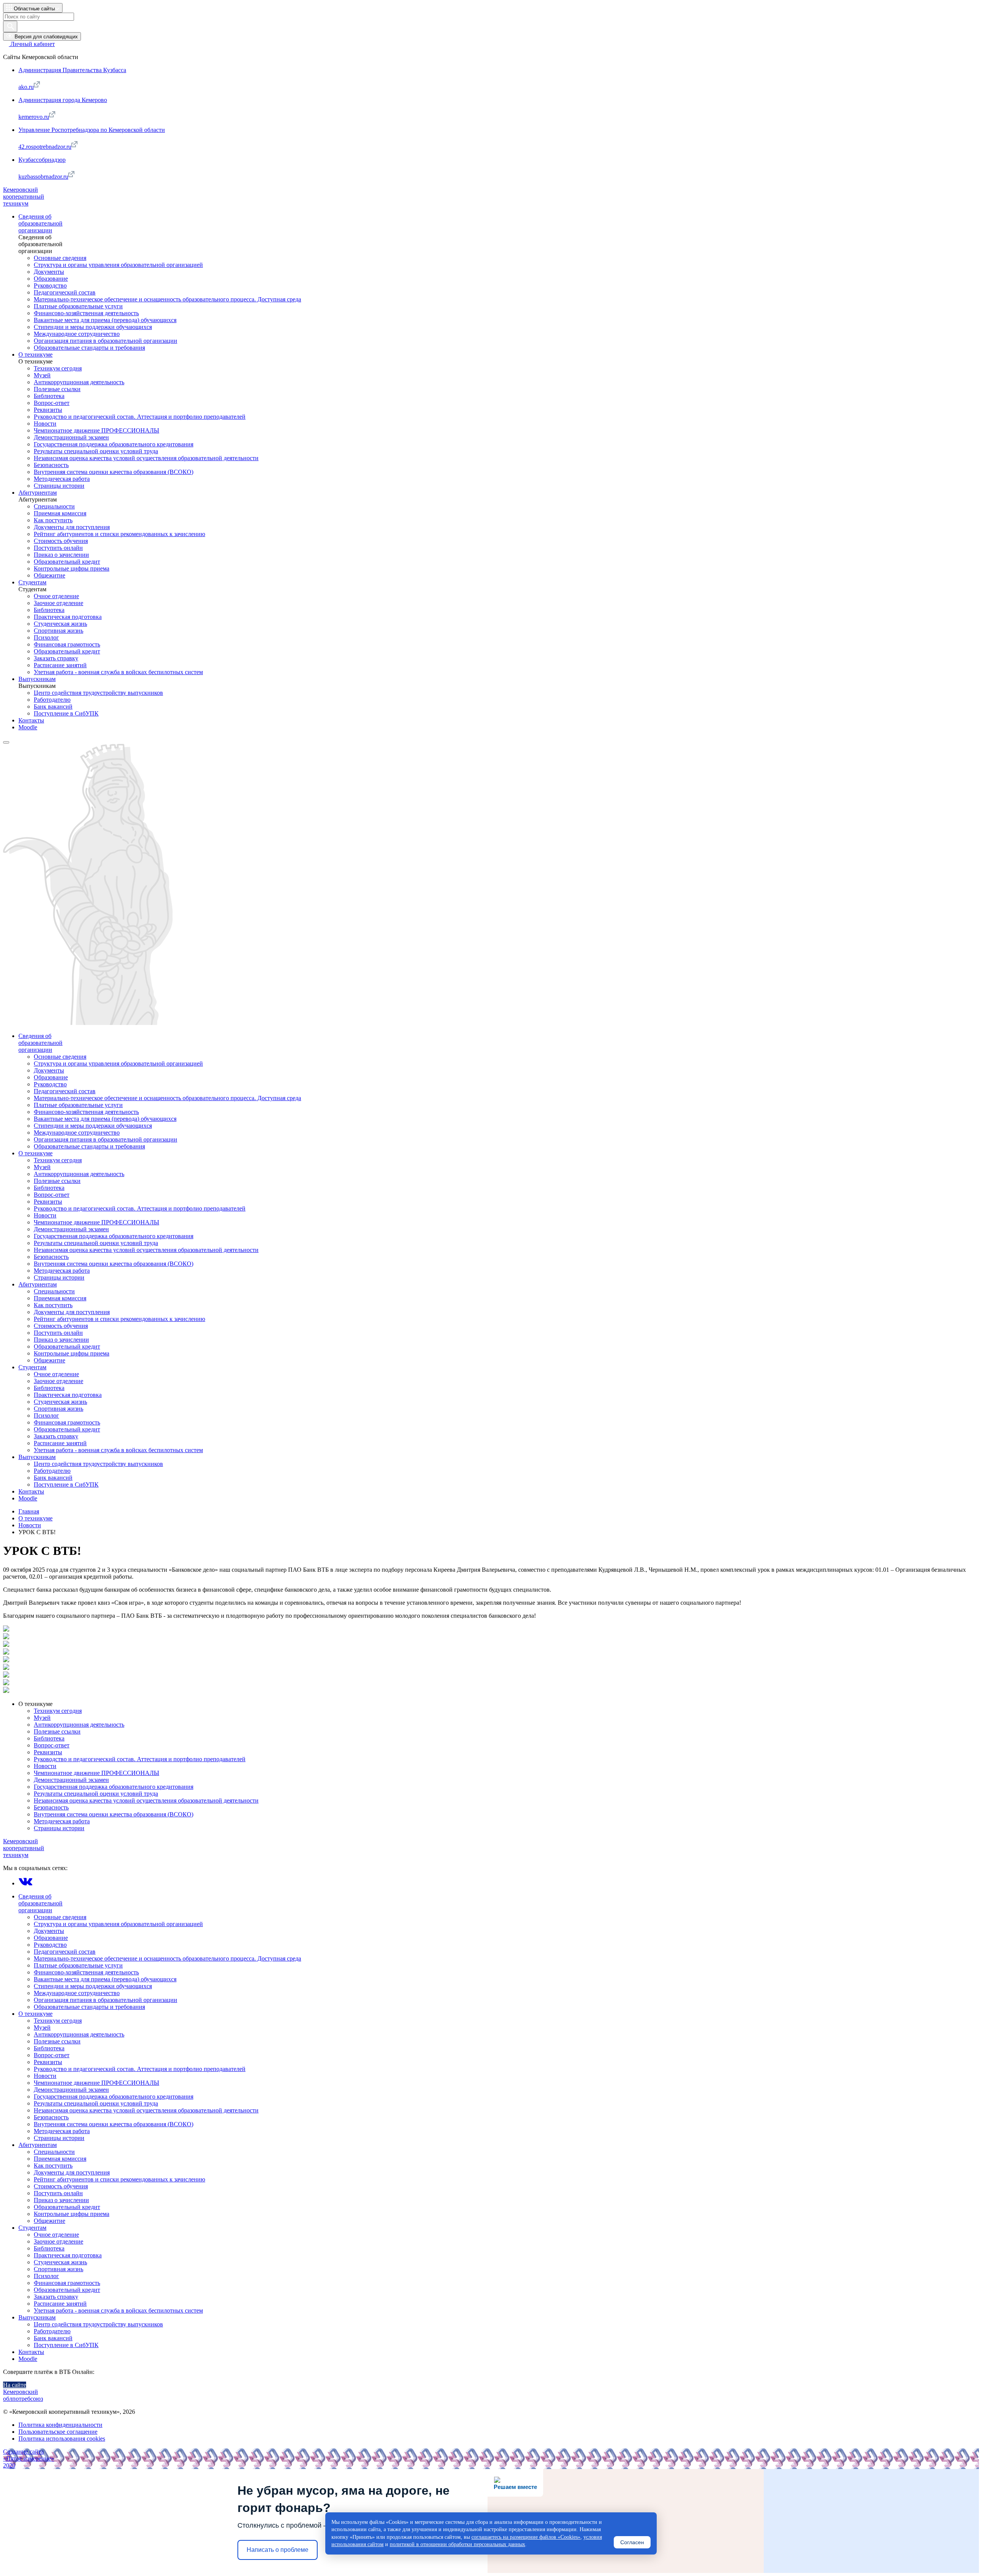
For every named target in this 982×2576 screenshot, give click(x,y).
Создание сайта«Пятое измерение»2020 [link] (29, 2458)
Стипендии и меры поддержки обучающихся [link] (93, 327)
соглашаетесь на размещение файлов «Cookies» (526, 2537)
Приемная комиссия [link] (60, 513)
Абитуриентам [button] (38, 2145)
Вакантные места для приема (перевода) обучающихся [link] (105, 320)
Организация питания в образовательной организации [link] (105, 341)
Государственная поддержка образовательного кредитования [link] (114, 444)
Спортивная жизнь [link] (58, 631)
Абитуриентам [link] (38, 493)
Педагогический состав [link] (65, 292)
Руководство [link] (50, 285)
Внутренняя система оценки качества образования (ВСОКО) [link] (114, 472)
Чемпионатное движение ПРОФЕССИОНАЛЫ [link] (96, 430)
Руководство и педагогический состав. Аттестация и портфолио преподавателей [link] (140, 417)
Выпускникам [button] (37, 2317)
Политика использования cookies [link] (62, 2439)
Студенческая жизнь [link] (60, 624)
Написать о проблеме (278, 2550)
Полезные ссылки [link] (57, 389)
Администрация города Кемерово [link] (63, 100)
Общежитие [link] (49, 575)
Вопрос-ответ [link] (52, 403)
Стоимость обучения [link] (61, 541)
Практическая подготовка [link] (68, 617)
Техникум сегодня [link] (58, 368)
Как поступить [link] (53, 520)
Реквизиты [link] (48, 410)
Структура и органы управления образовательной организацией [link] (118, 265)
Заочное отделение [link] (58, 603)
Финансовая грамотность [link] (67, 644)
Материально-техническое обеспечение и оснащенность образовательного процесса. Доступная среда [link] (167, 299)
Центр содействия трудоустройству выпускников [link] (98, 693)
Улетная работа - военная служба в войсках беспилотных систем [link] (118, 672)
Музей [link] (42, 375)
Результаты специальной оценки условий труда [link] (96, 451)
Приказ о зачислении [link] (61, 555)
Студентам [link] (32, 582)
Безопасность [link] (51, 465)
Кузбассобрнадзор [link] (42, 160)
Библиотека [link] (49, 396)
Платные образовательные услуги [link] (78, 306)
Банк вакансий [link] (53, 707)
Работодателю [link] (52, 700)
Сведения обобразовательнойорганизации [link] (40, 223)
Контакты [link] (31, 720)
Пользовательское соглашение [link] (58, 2432)
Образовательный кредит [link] (67, 562)
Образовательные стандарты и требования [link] (89, 348)
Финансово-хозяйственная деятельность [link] (86, 313)
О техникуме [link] (35, 354)
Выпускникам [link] (37, 679)
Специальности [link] (54, 506)
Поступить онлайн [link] (58, 548)
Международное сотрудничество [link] (77, 334)
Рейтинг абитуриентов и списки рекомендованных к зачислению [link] (119, 534)
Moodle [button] (28, 2359)
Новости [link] (45, 424)
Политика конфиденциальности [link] (60, 2425)
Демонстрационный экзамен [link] (71, 437)
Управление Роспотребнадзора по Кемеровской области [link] (92, 130)
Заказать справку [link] (56, 658)
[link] (29, 44)
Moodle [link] (28, 727)
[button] (33, 8)
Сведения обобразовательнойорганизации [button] (40, 1903)
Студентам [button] (32, 2228)
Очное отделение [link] (56, 596)
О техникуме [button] (35, 1704)
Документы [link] (49, 272)
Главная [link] (29, 1511)
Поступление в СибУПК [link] (66, 713)
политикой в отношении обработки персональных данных (457, 2544)
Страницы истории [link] (59, 486)
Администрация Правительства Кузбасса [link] (72, 70)
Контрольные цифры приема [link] (72, 568)
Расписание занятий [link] (60, 665)
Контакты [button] (31, 2352)
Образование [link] (51, 279)
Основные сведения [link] (60, 258)
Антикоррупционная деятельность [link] (79, 382)
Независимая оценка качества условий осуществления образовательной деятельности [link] (146, 458)
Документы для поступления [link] (72, 527)
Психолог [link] (46, 637)
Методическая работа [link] (62, 479)
